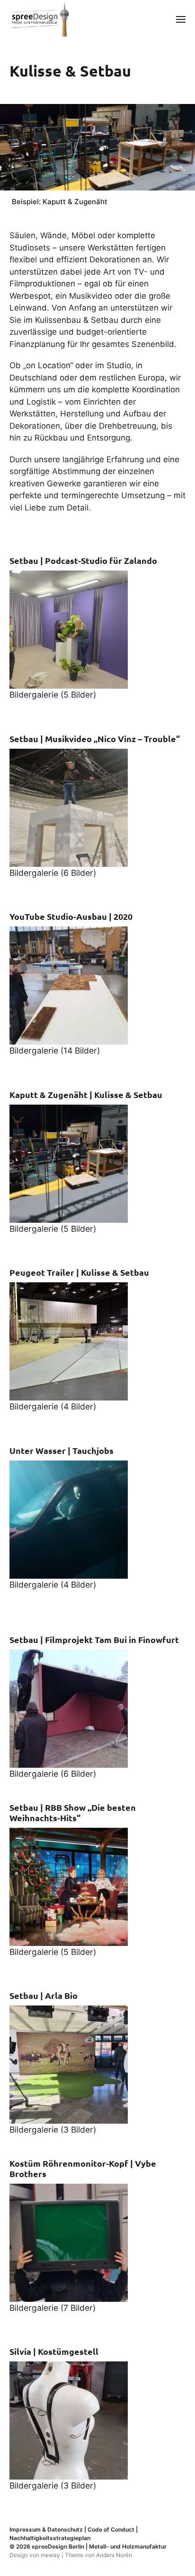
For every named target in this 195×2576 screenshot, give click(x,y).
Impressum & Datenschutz (46, 2529)
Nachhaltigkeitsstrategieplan (50, 2538)
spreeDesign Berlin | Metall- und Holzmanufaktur (99, 2546)
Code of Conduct (111, 2529)
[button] (181, 19)
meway (50, 2555)
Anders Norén (114, 2555)
